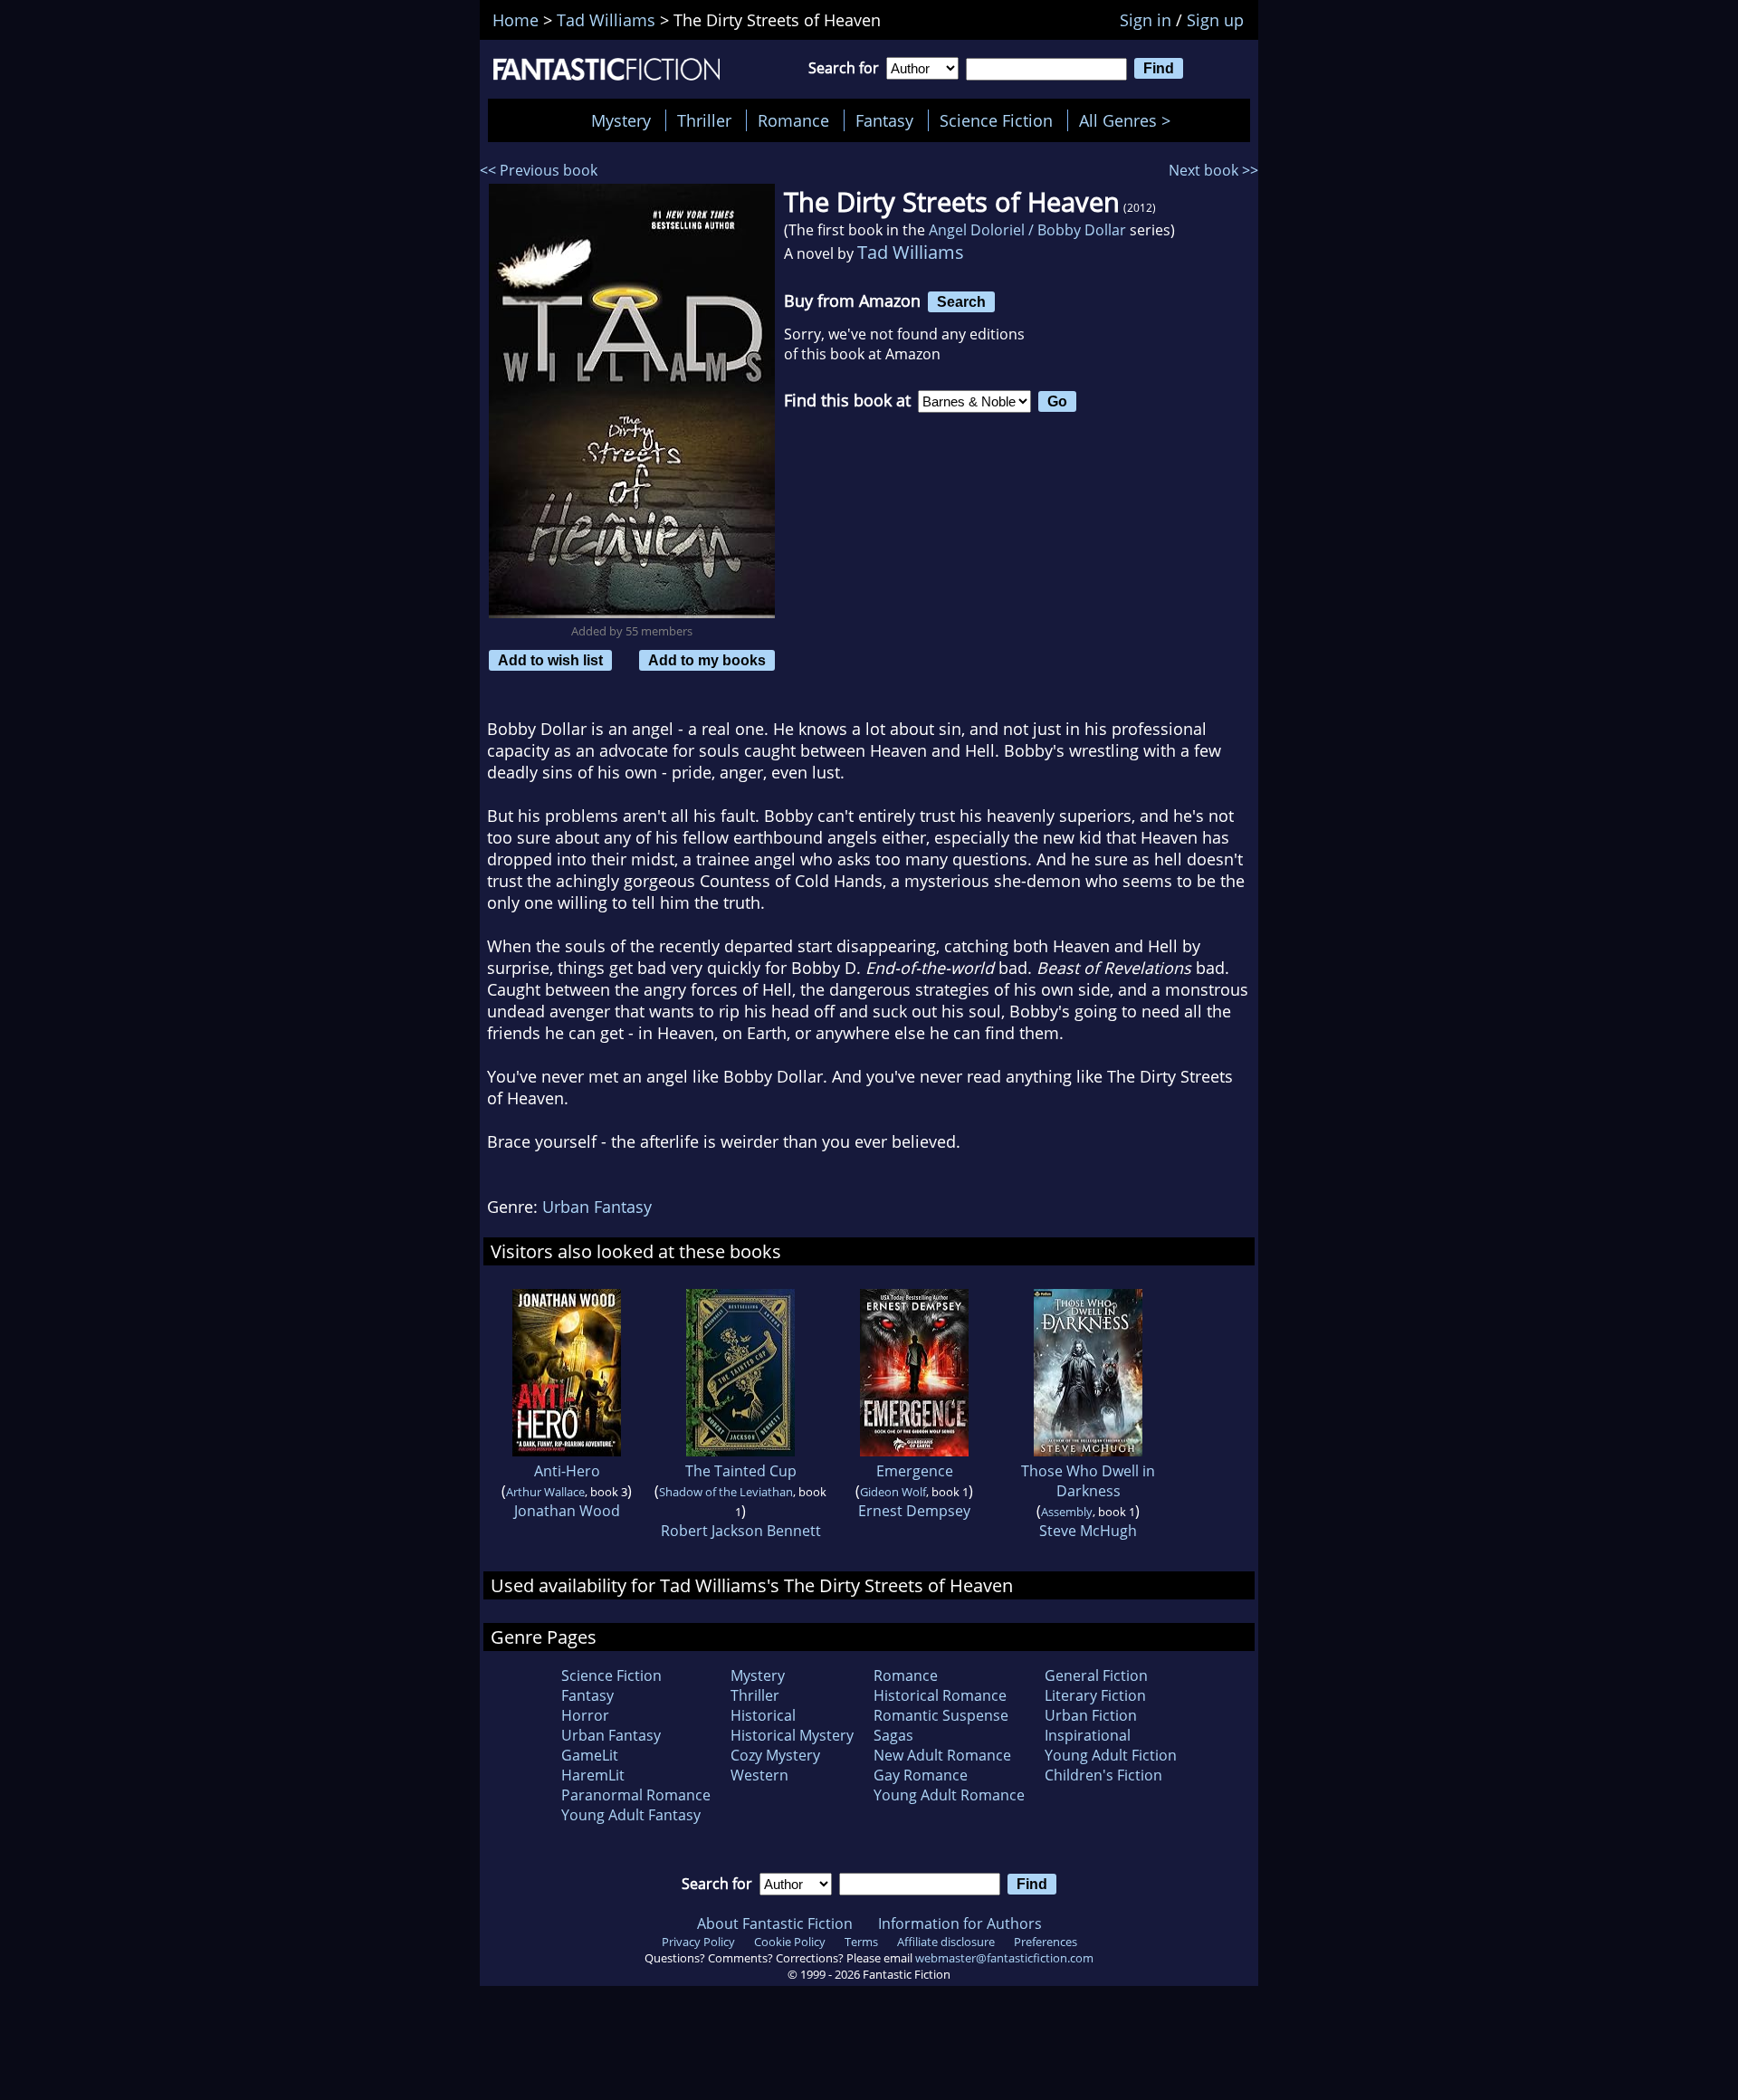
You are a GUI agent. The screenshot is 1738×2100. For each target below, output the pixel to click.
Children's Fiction (1103, 1775)
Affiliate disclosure (946, 1942)
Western (759, 1775)
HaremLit (593, 1775)
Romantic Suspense (941, 1715)
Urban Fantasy (597, 1207)
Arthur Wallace (545, 1492)
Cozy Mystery (775, 1755)
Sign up (1215, 20)
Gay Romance (921, 1775)
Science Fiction (996, 120)
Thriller (704, 120)
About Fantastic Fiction (775, 1923)
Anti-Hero (567, 1471)
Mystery (621, 120)
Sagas (893, 1735)
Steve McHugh (1088, 1531)
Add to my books (707, 660)
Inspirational (1088, 1735)
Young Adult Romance (949, 1795)
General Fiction (1096, 1675)
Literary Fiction (1095, 1695)
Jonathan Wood (567, 1511)
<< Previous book (539, 170)
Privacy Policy (698, 1942)
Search (961, 301)
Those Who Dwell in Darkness (1088, 1481)
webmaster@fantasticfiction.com (1004, 1958)
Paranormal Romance (636, 1795)
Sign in (1146, 20)
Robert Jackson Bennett (741, 1531)
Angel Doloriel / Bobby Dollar (1027, 230)
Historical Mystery (792, 1735)
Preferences (1046, 1942)
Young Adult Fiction (1111, 1755)
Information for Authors (960, 1923)
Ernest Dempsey (914, 1511)
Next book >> (1213, 170)
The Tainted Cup (741, 1471)
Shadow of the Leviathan (726, 1492)
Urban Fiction (1091, 1715)
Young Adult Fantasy (631, 1815)
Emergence (915, 1471)
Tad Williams (911, 252)
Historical (763, 1715)
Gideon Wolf (893, 1492)
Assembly (1067, 1512)
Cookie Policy (790, 1942)
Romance (793, 120)
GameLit (590, 1755)
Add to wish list (550, 660)
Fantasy (884, 120)
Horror (585, 1715)
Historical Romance (940, 1695)
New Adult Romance (942, 1755)
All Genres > (1129, 120)
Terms (861, 1942)
